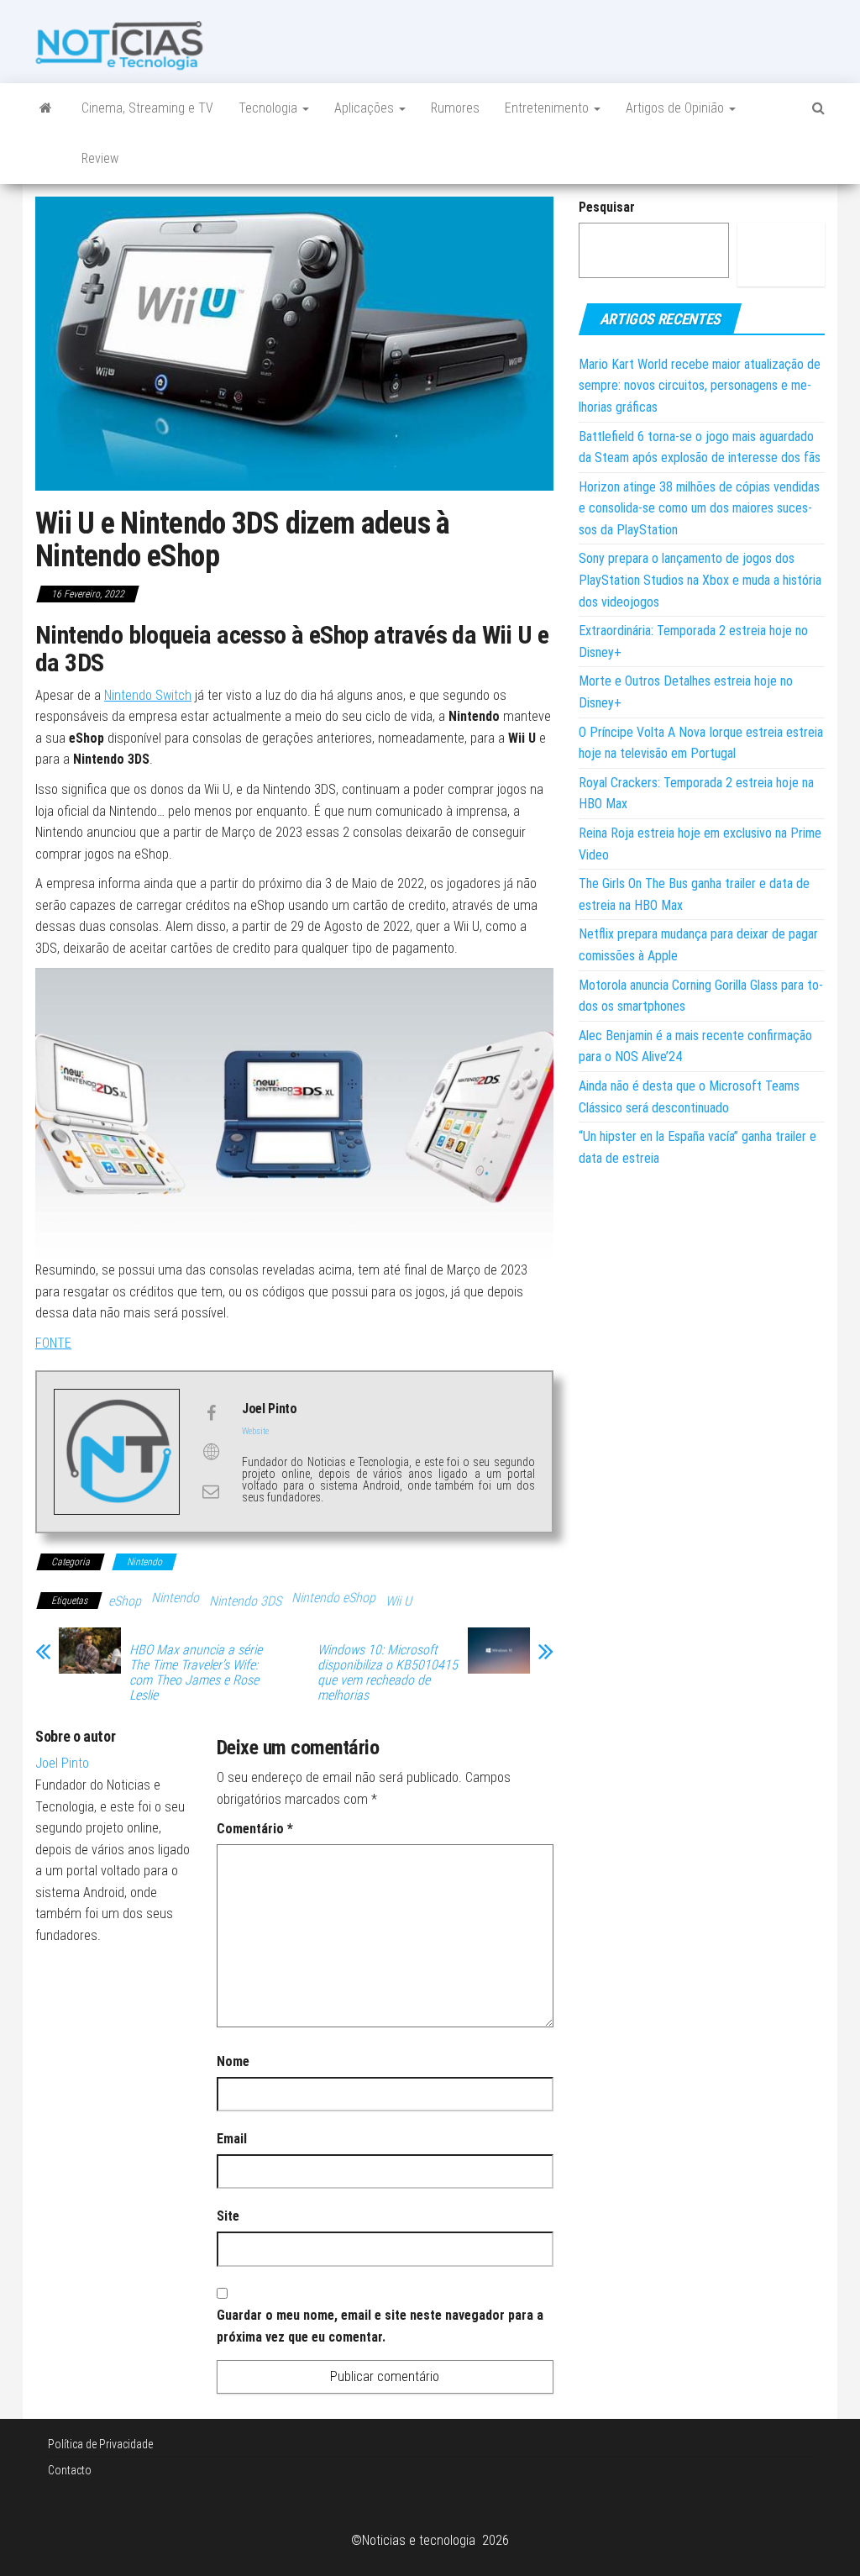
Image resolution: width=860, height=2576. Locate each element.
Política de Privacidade (100, 2444)
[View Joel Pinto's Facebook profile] (211, 1413)
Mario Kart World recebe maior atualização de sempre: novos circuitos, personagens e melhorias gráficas (700, 386)
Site (228, 2216)
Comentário (255, 1829)
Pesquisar (607, 207)
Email (232, 2139)
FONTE (53, 1343)
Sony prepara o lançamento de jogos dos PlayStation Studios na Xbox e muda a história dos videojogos (700, 580)
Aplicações (366, 108)
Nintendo (144, 1562)
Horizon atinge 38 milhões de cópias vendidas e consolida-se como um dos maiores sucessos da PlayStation (699, 508)
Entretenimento (548, 108)
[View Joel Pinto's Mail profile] (211, 1491)
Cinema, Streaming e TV (147, 108)
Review (100, 158)
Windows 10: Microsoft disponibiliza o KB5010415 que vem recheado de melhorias (388, 1673)
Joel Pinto (62, 1763)
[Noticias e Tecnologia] (46, 108)
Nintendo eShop (333, 1598)
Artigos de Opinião (676, 108)
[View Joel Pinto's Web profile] (211, 1452)
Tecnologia (270, 108)
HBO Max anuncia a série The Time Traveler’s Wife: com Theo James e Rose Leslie (196, 1673)
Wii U (399, 1601)
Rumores (455, 108)
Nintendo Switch (148, 695)
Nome (233, 2061)
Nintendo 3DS (245, 1601)
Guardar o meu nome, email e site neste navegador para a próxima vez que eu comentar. (380, 2326)
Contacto (70, 2470)
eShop (125, 1601)
